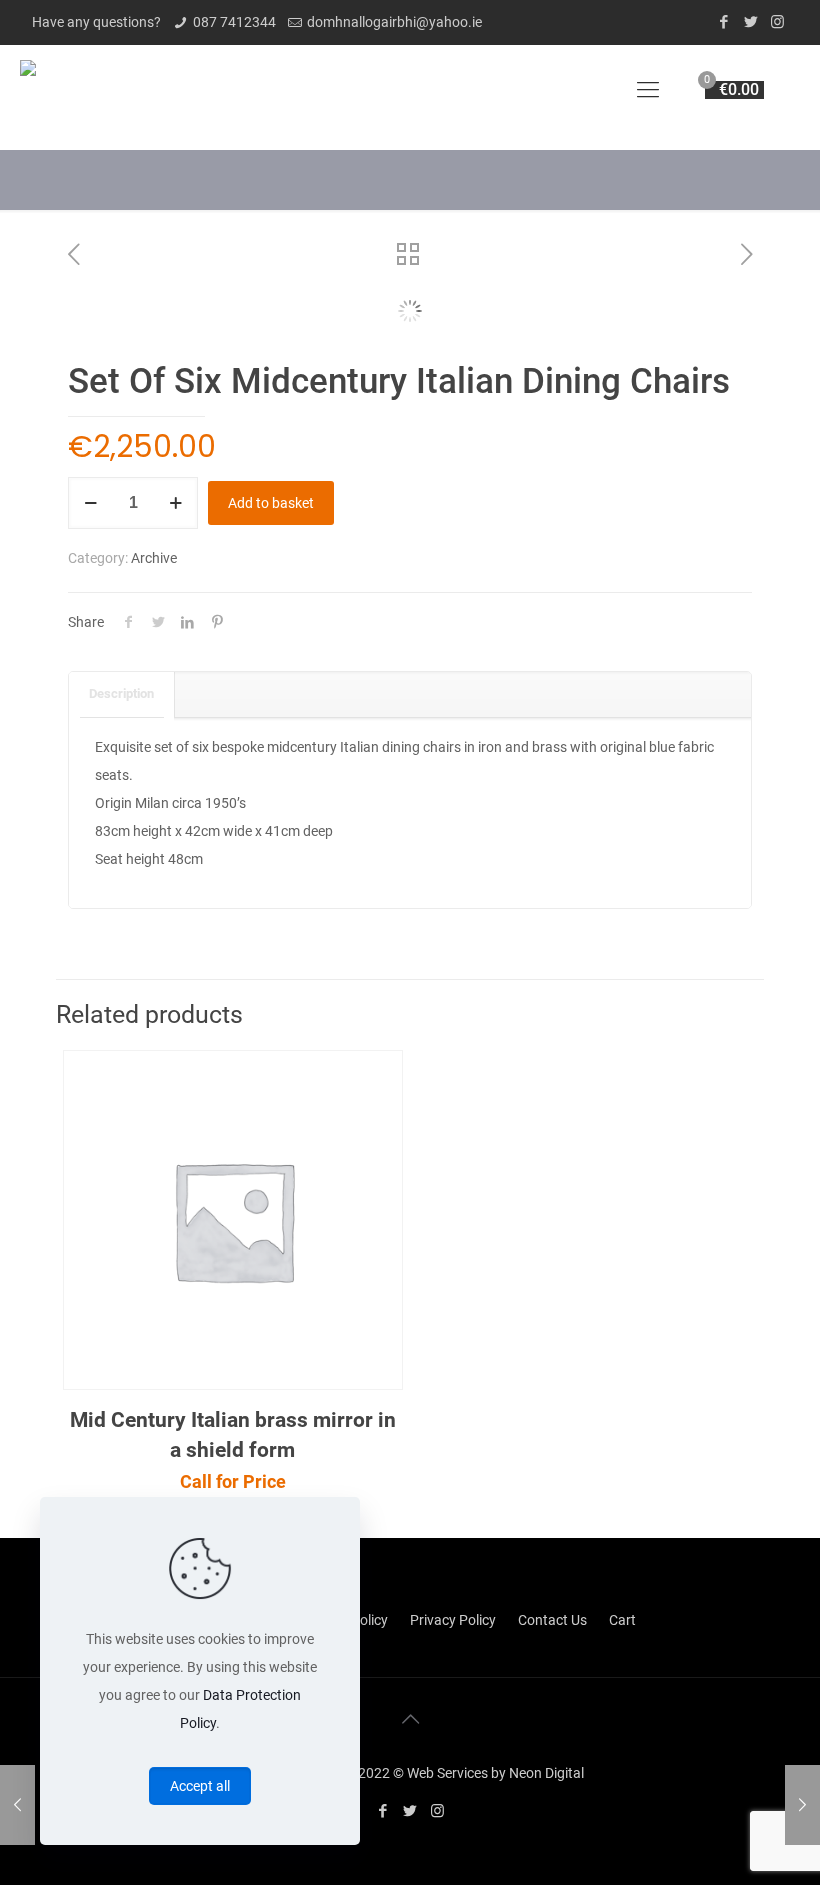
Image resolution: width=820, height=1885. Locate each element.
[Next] (727, 301)
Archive (154, 558)
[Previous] (93, 301)
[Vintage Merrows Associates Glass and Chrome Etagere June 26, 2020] (17, 1805)
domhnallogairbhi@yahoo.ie (394, 22)
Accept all (200, 1786)
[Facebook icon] (723, 22)
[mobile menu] (648, 90)
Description (121, 693)
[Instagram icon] (777, 22)
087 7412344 (234, 22)
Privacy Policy (453, 1620)
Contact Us (552, 1620)
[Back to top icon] (410, 1719)
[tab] (122, 694)
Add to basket (271, 503)
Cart (622, 1620)
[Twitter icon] (750, 22)
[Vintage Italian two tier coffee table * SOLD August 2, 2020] (802, 1805)
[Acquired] (28, 90)
